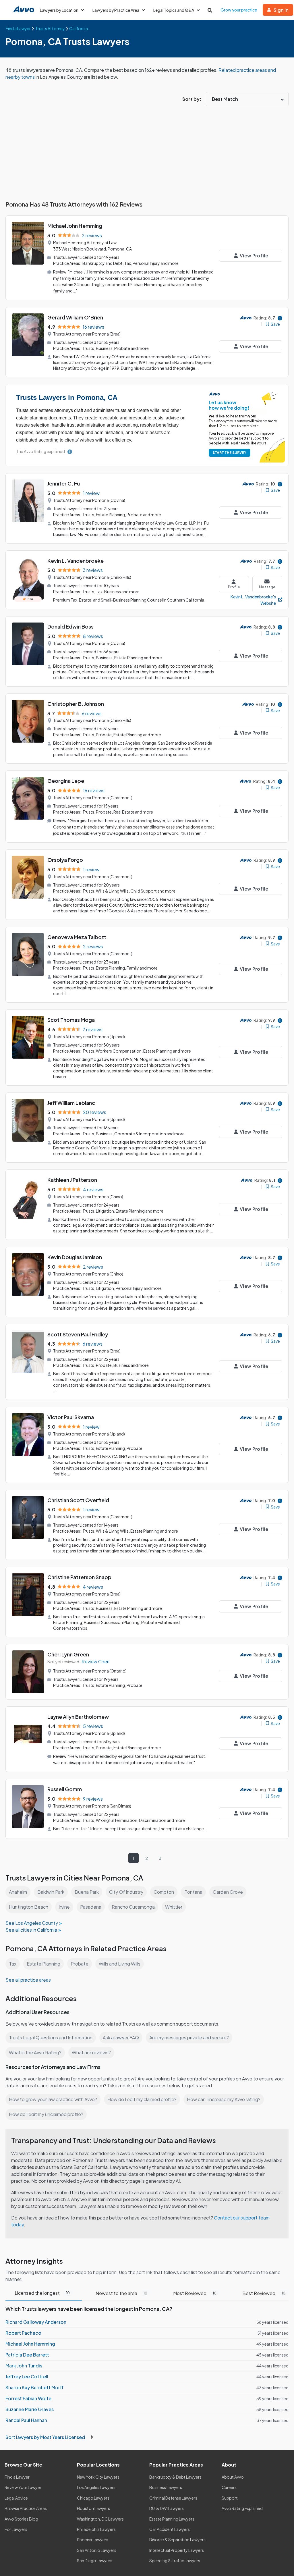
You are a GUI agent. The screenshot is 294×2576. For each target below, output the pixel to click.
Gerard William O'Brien (75, 317)
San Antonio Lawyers (97, 2550)
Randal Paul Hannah (26, 2420)
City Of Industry (126, 1892)
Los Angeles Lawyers (96, 2487)
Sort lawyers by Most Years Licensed (46, 2437)
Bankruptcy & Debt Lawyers (175, 2477)
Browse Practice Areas (26, 2508)
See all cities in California (31, 1930)
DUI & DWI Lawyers (167, 2508)
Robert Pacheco (23, 2333)
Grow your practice (239, 10)
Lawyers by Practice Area (116, 10)
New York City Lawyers (98, 2477)
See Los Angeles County (32, 1923)
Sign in (281, 10)
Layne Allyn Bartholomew (78, 1717)
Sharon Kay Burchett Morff (35, 2387)
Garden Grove (228, 1892)
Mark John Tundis (24, 2366)
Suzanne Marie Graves (30, 2409)
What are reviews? (91, 2052)
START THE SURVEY (229, 453)
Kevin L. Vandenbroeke (76, 561)
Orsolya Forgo (65, 860)
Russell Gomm (65, 1789)
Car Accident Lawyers (170, 2529)
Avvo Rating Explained (242, 2508)
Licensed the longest (42, 2293)
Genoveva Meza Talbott (77, 937)
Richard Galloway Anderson (36, 2322)
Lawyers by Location (59, 10)
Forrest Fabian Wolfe (28, 2398)
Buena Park (87, 1892)
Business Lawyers (166, 2487)
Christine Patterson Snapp (79, 1577)
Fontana (193, 1892)
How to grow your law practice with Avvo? (53, 2099)
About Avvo (233, 2477)
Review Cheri (95, 1661)
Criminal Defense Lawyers (173, 2498)
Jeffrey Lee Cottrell (27, 2376)
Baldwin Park (51, 1892)
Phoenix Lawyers (93, 2540)
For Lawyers (16, 2529)
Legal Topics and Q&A (174, 10)
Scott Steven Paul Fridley (78, 1334)
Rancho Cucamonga (133, 1907)
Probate (80, 1964)
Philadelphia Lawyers (96, 2529)
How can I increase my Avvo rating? (224, 2099)
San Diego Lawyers (95, 2560)
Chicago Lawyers (93, 2498)
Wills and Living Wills (120, 1964)
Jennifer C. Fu (64, 483)
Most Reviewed (195, 2293)
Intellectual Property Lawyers (177, 2550)
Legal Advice (16, 2498)
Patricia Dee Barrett (27, 2355)
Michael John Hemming (75, 226)
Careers (229, 2487)
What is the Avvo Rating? (35, 2052)
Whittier (174, 1907)
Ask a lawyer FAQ (121, 2038)
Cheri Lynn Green (68, 1654)
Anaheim (18, 1892)
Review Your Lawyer (23, 2487)
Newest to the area (121, 2293)
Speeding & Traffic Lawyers (175, 2560)
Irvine (64, 1907)
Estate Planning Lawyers (172, 2519)
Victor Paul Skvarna (71, 1417)
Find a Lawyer (17, 2477)
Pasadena (91, 1907)
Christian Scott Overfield (78, 1500)
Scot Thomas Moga (71, 1020)
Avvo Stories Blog (21, 2519)
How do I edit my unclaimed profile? (46, 2114)
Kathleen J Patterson (72, 1180)
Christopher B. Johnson (76, 704)
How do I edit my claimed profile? (142, 2099)
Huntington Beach (29, 1907)
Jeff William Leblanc (71, 1103)
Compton (164, 1892)
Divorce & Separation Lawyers (177, 2540)
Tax (13, 1964)
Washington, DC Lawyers (100, 2519)
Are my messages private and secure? (189, 2038)
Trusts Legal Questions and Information (51, 2038)
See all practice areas (28, 1980)
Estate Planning (43, 1964)
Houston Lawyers (93, 2508)
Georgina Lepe (66, 781)
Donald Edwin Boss (70, 626)
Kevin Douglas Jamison (75, 1257)
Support (230, 2498)
